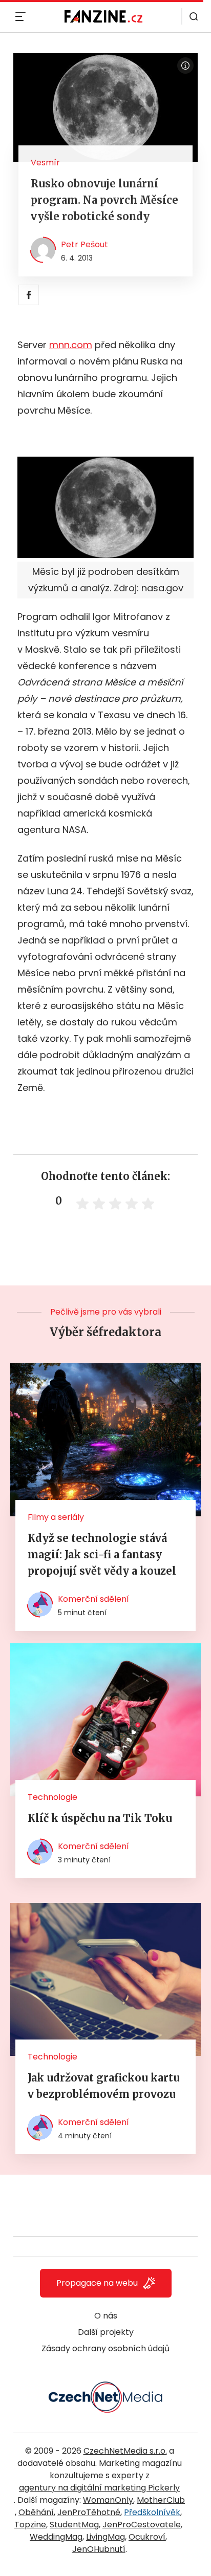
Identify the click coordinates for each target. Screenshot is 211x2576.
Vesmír (45, 163)
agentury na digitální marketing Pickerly (99, 2488)
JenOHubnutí (99, 2549)
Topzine (30, 2525)
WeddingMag (56, 2537)
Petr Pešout (85, 244)
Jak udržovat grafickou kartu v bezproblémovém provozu (104, 2086)
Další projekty (106, 2332)
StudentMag (74, 2525)
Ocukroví (147, 2537)
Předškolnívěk (152, 2512)
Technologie (52, 1797)
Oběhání (36, 2512)
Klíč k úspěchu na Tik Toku (100, 1818)
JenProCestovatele (142, 2525)
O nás (106, 2316)
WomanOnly (108, 2500)
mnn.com (71, 345)
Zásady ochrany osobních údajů (105, 2348)
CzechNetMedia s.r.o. (125, 2451)
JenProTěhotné (89, 2512)
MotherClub (161, 2500)
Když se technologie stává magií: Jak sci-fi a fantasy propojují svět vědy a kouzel (102, 1554)
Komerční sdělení (93, 1599)
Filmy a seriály (56, 1517)
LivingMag (105, 2537)
